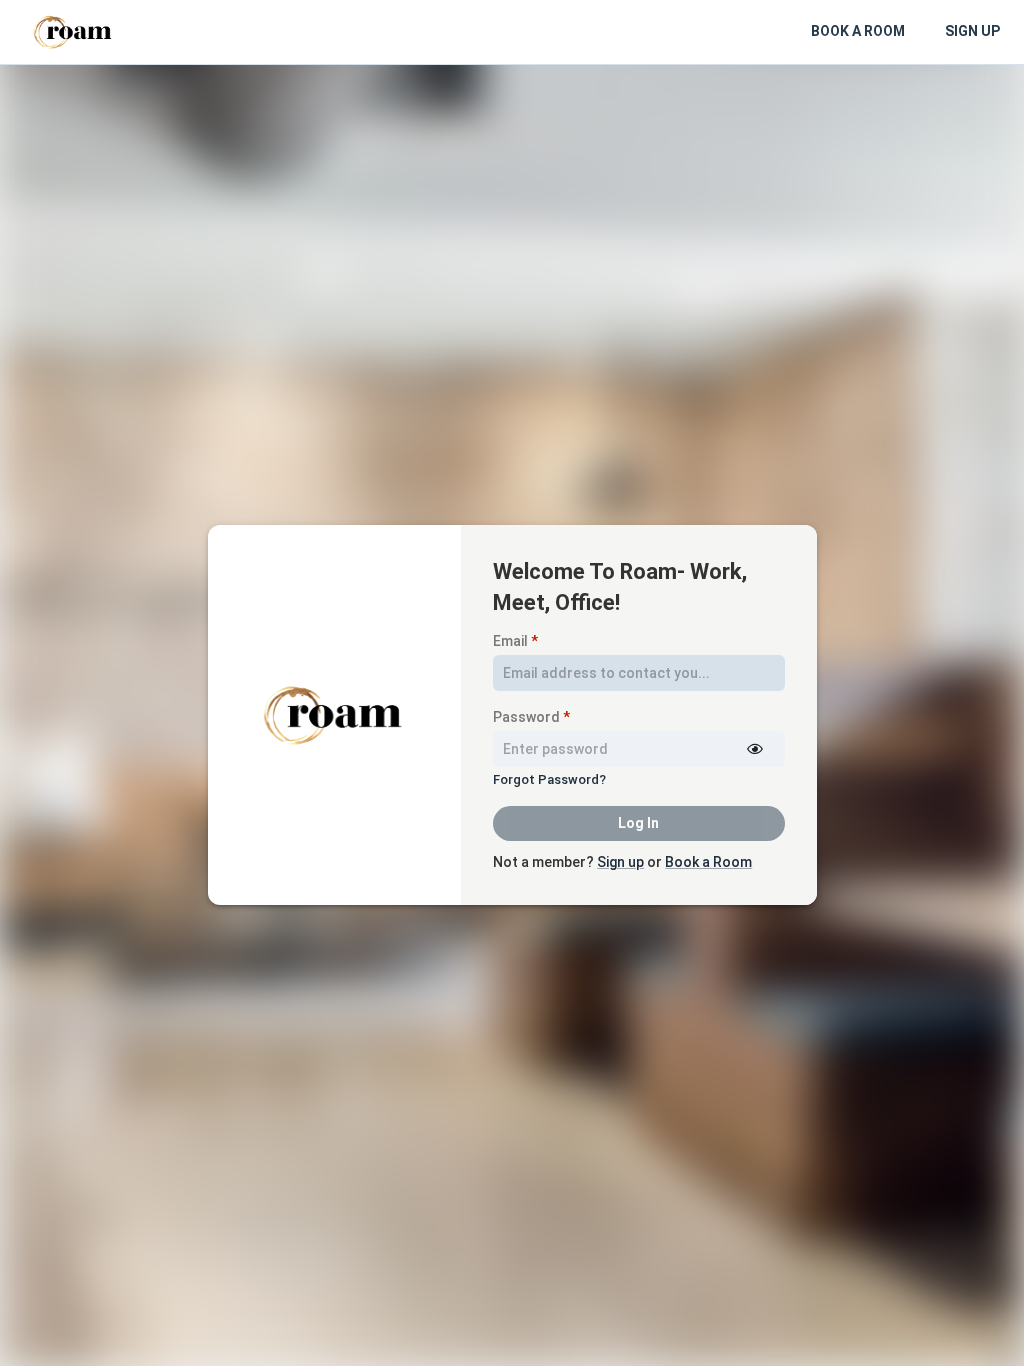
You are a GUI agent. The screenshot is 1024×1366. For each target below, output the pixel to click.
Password (531, 717)
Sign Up (972, 31)
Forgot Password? (549, 779)
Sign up (620, 862)
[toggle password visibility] (755, 749)
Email (515, 641)
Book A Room (858, 31)
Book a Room (708, 862)
